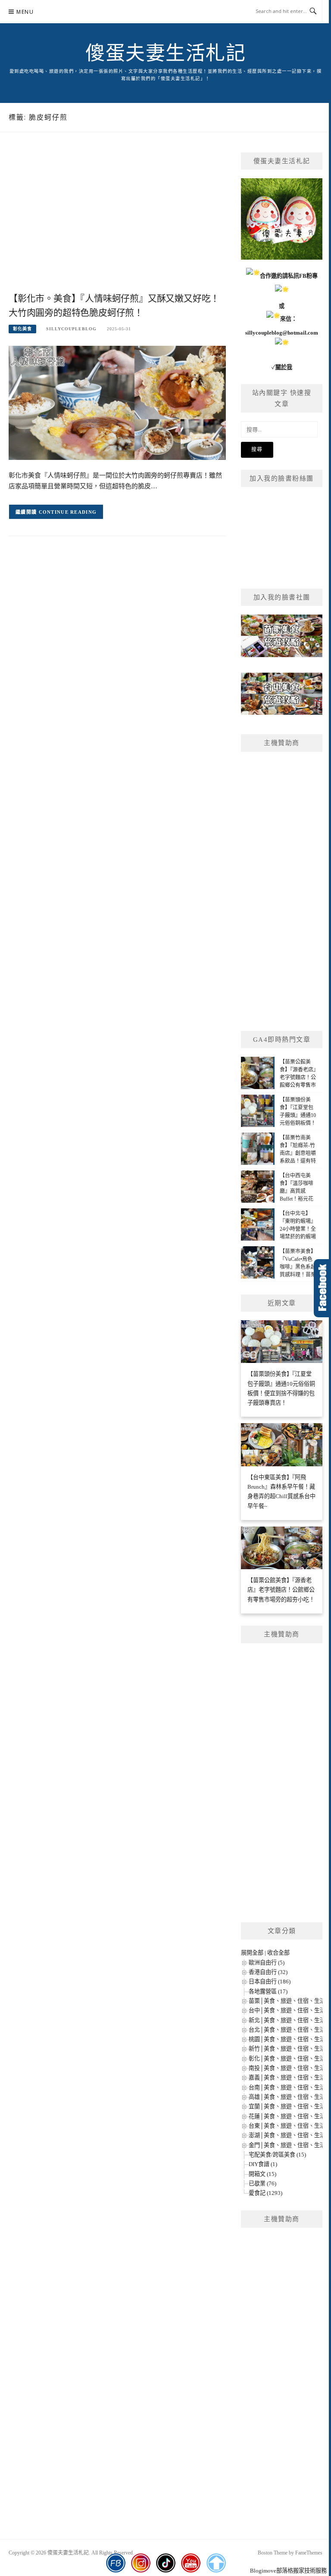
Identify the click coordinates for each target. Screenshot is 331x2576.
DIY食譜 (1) (263, 2164)
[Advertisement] (117, 221)
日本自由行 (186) (270, 1982)
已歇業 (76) (262, 2183)
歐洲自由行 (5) (267, 1963)
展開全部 (252, 1953)
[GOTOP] (216, 2563)
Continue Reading (68, 512)
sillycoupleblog (71, 329)
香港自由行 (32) (268, 1972)
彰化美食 (22, 329)
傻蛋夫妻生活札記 (165, 53)
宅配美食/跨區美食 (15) (277, 2155)
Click (322, 1288)
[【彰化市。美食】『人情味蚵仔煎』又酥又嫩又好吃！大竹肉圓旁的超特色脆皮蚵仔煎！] (117, 402)
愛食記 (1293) (265, 2193)
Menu (25, 12)
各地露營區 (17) (268, 1991)
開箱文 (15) (262, 2174)
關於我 (284, 367)
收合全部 (278, 1953)
